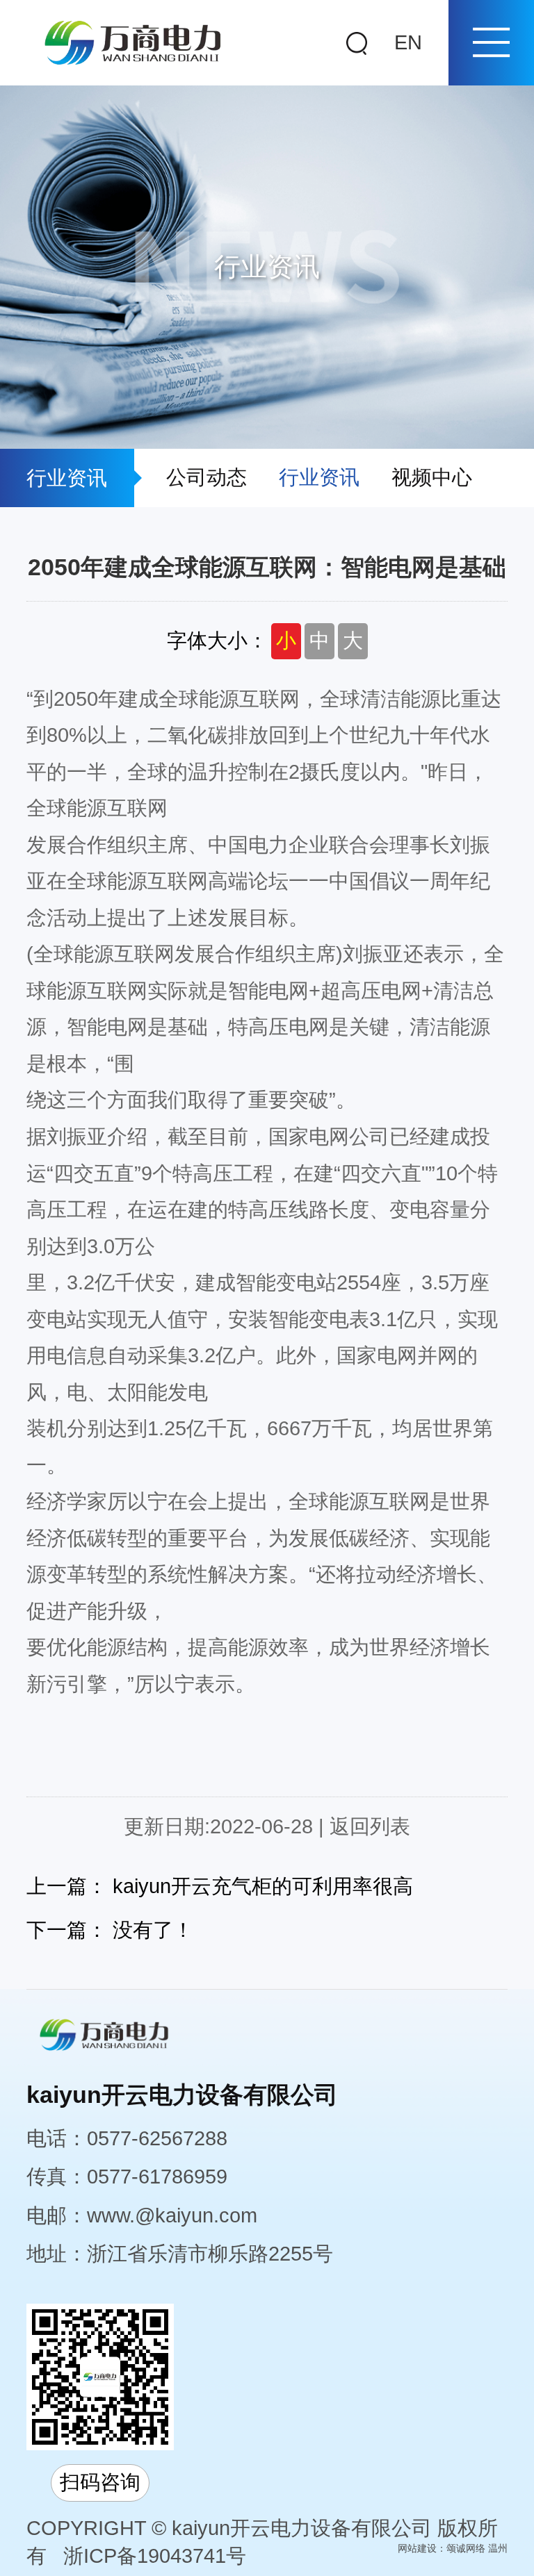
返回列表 (370, 1826)
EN (408, 42)
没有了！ (153, 1930)
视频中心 (432, 477)
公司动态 (207, 477)
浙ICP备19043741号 (155, 2556)
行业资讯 (319, 477)
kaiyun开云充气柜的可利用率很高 (263, 1886)
